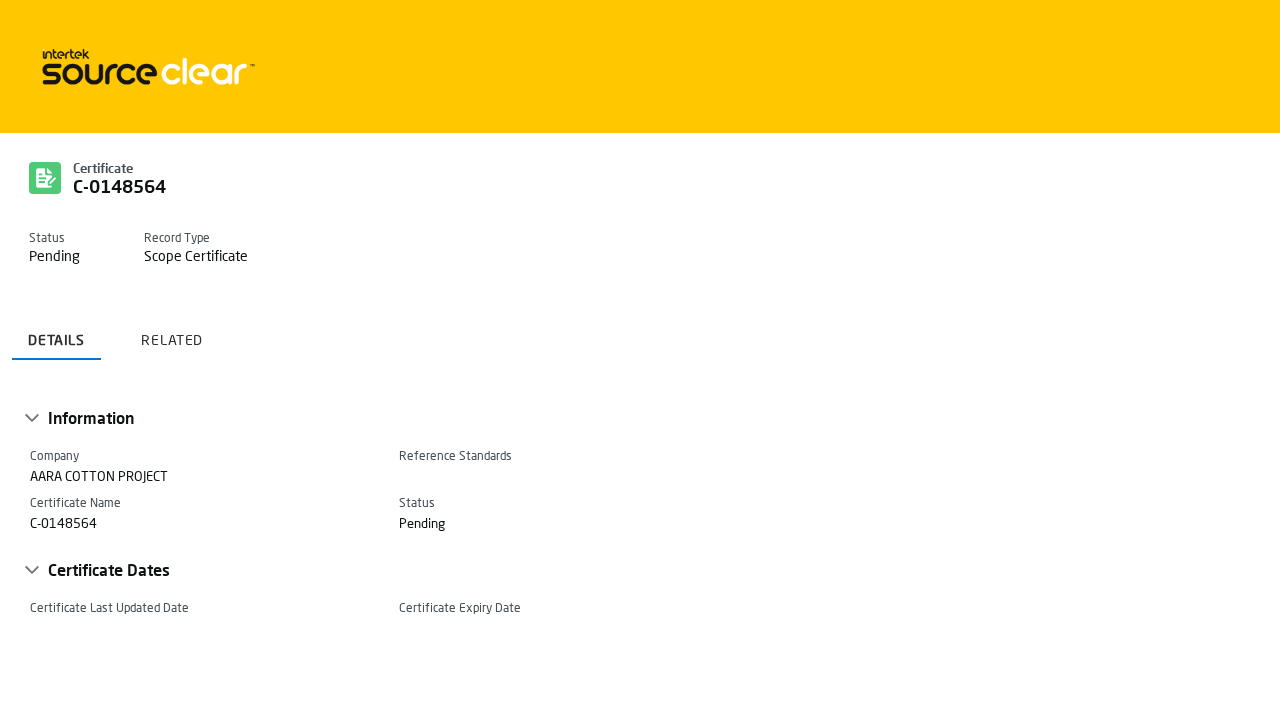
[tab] (56, 332)
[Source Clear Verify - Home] (145, 66)
